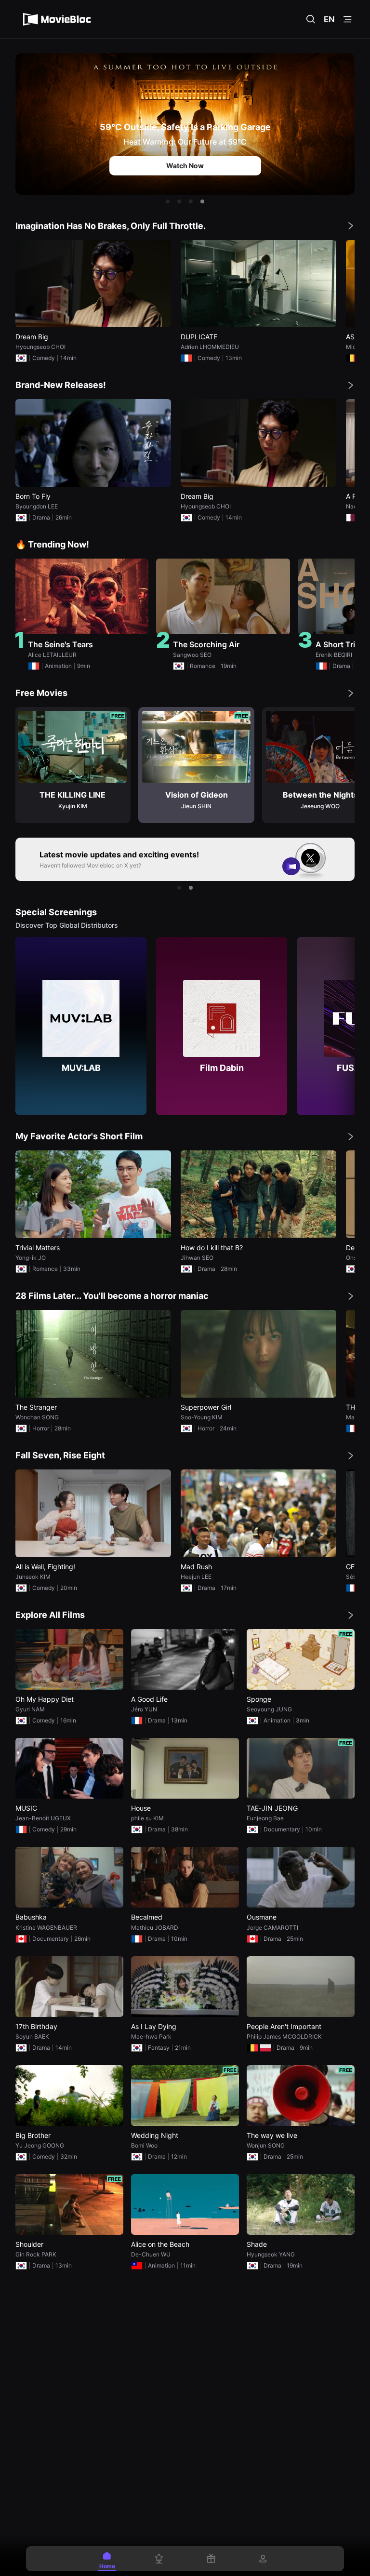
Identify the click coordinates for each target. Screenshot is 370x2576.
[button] (168, 201)
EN (329, 19)
